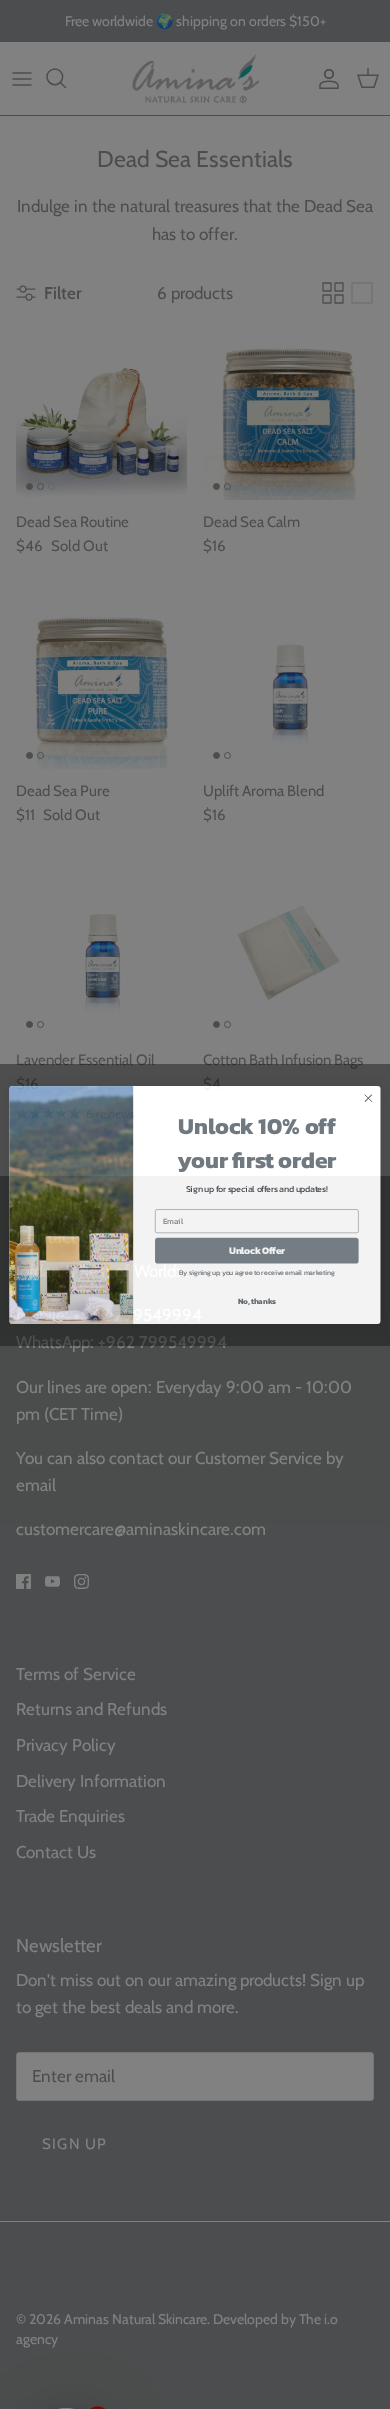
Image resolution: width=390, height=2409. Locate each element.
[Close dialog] (368, 1106)
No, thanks (257, 1309)
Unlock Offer (257, 1259)
